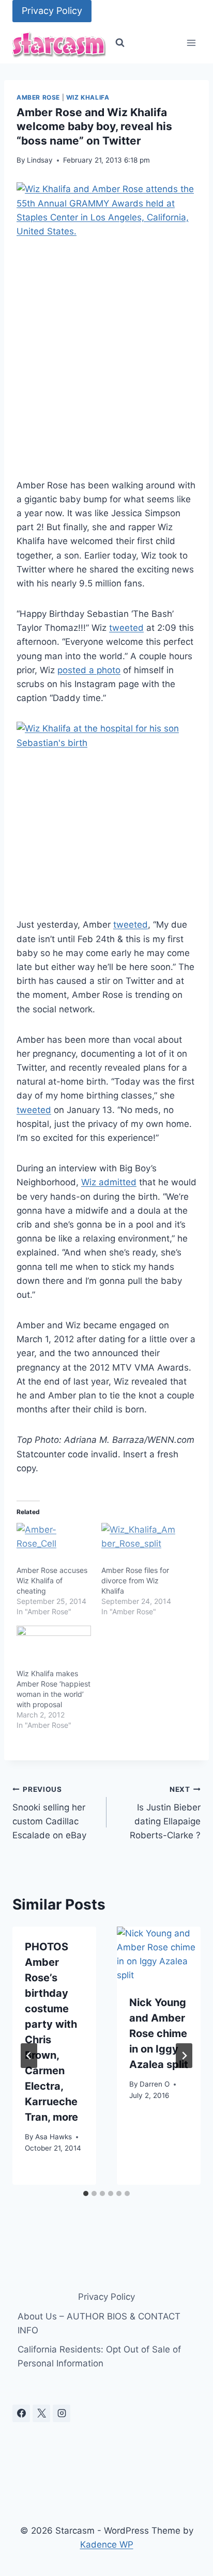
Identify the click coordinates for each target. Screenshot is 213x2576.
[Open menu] (191, 43)
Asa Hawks (54, 2137)
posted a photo (89, 670)
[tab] (86, 2193)
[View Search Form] (120, 43)
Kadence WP (107, 2545)
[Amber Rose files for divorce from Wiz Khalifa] (139, 1544)
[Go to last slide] (29, 2056)
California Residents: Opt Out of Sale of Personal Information (99, 2356)
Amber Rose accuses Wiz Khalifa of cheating (52, 1580)
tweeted (126, 628)
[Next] (184, 2056)
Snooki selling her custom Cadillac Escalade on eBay (49, 1813)
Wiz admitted (109, 1182)
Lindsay (40, 160)
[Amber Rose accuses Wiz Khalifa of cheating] (54, 1544)
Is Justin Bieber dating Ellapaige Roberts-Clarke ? (165, 1813)
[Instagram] (62, 2413)
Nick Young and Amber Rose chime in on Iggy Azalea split (159, 2033)
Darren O (155, 2084)
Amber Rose (38, 97)
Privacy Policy (52, 11)
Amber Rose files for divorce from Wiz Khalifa (135, 1580)
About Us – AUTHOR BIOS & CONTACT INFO (99, 2323)
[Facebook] (21, 2413)
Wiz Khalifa (88, 97)
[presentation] (159, 1954)
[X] (41, 2413)
